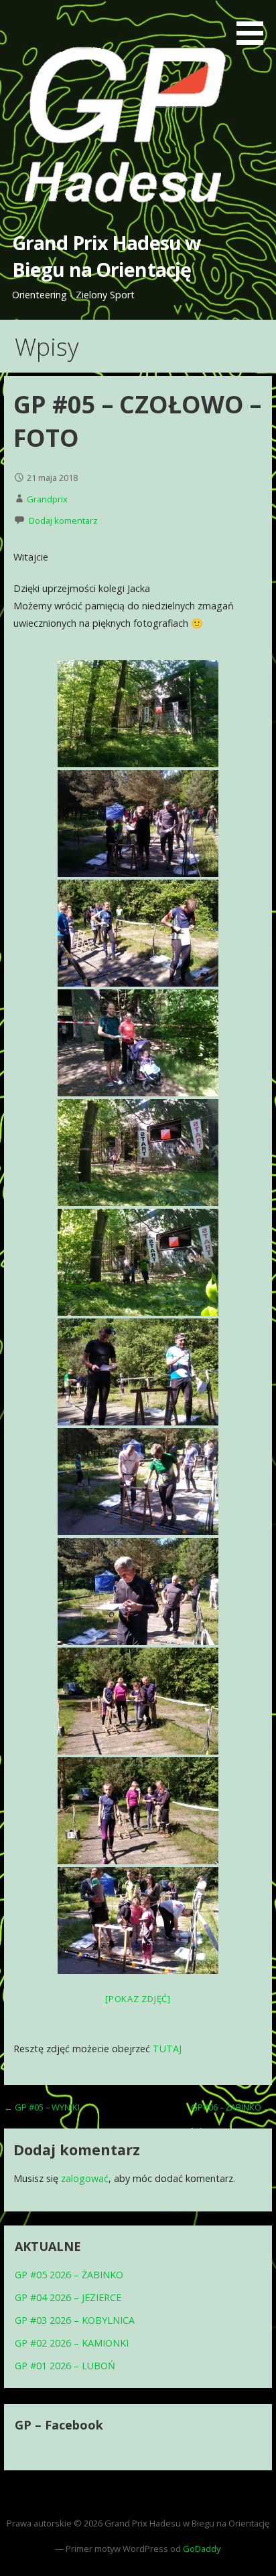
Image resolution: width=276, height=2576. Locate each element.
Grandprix (47, 499)
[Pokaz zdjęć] (138, 1999)
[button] (255, 25)
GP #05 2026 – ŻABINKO (69, 2275)
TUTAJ (167, 2049)
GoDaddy (202, 2549)
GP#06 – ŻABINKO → (231, 2107)
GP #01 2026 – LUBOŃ (65, 2366)
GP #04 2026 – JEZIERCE (68, 2297)
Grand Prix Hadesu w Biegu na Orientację (107, 256)
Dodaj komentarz (63, 520)
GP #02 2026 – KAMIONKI (72, 2343)
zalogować (85, 2178)
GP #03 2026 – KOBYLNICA (75, 2320)
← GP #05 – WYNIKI (42, 2107)
